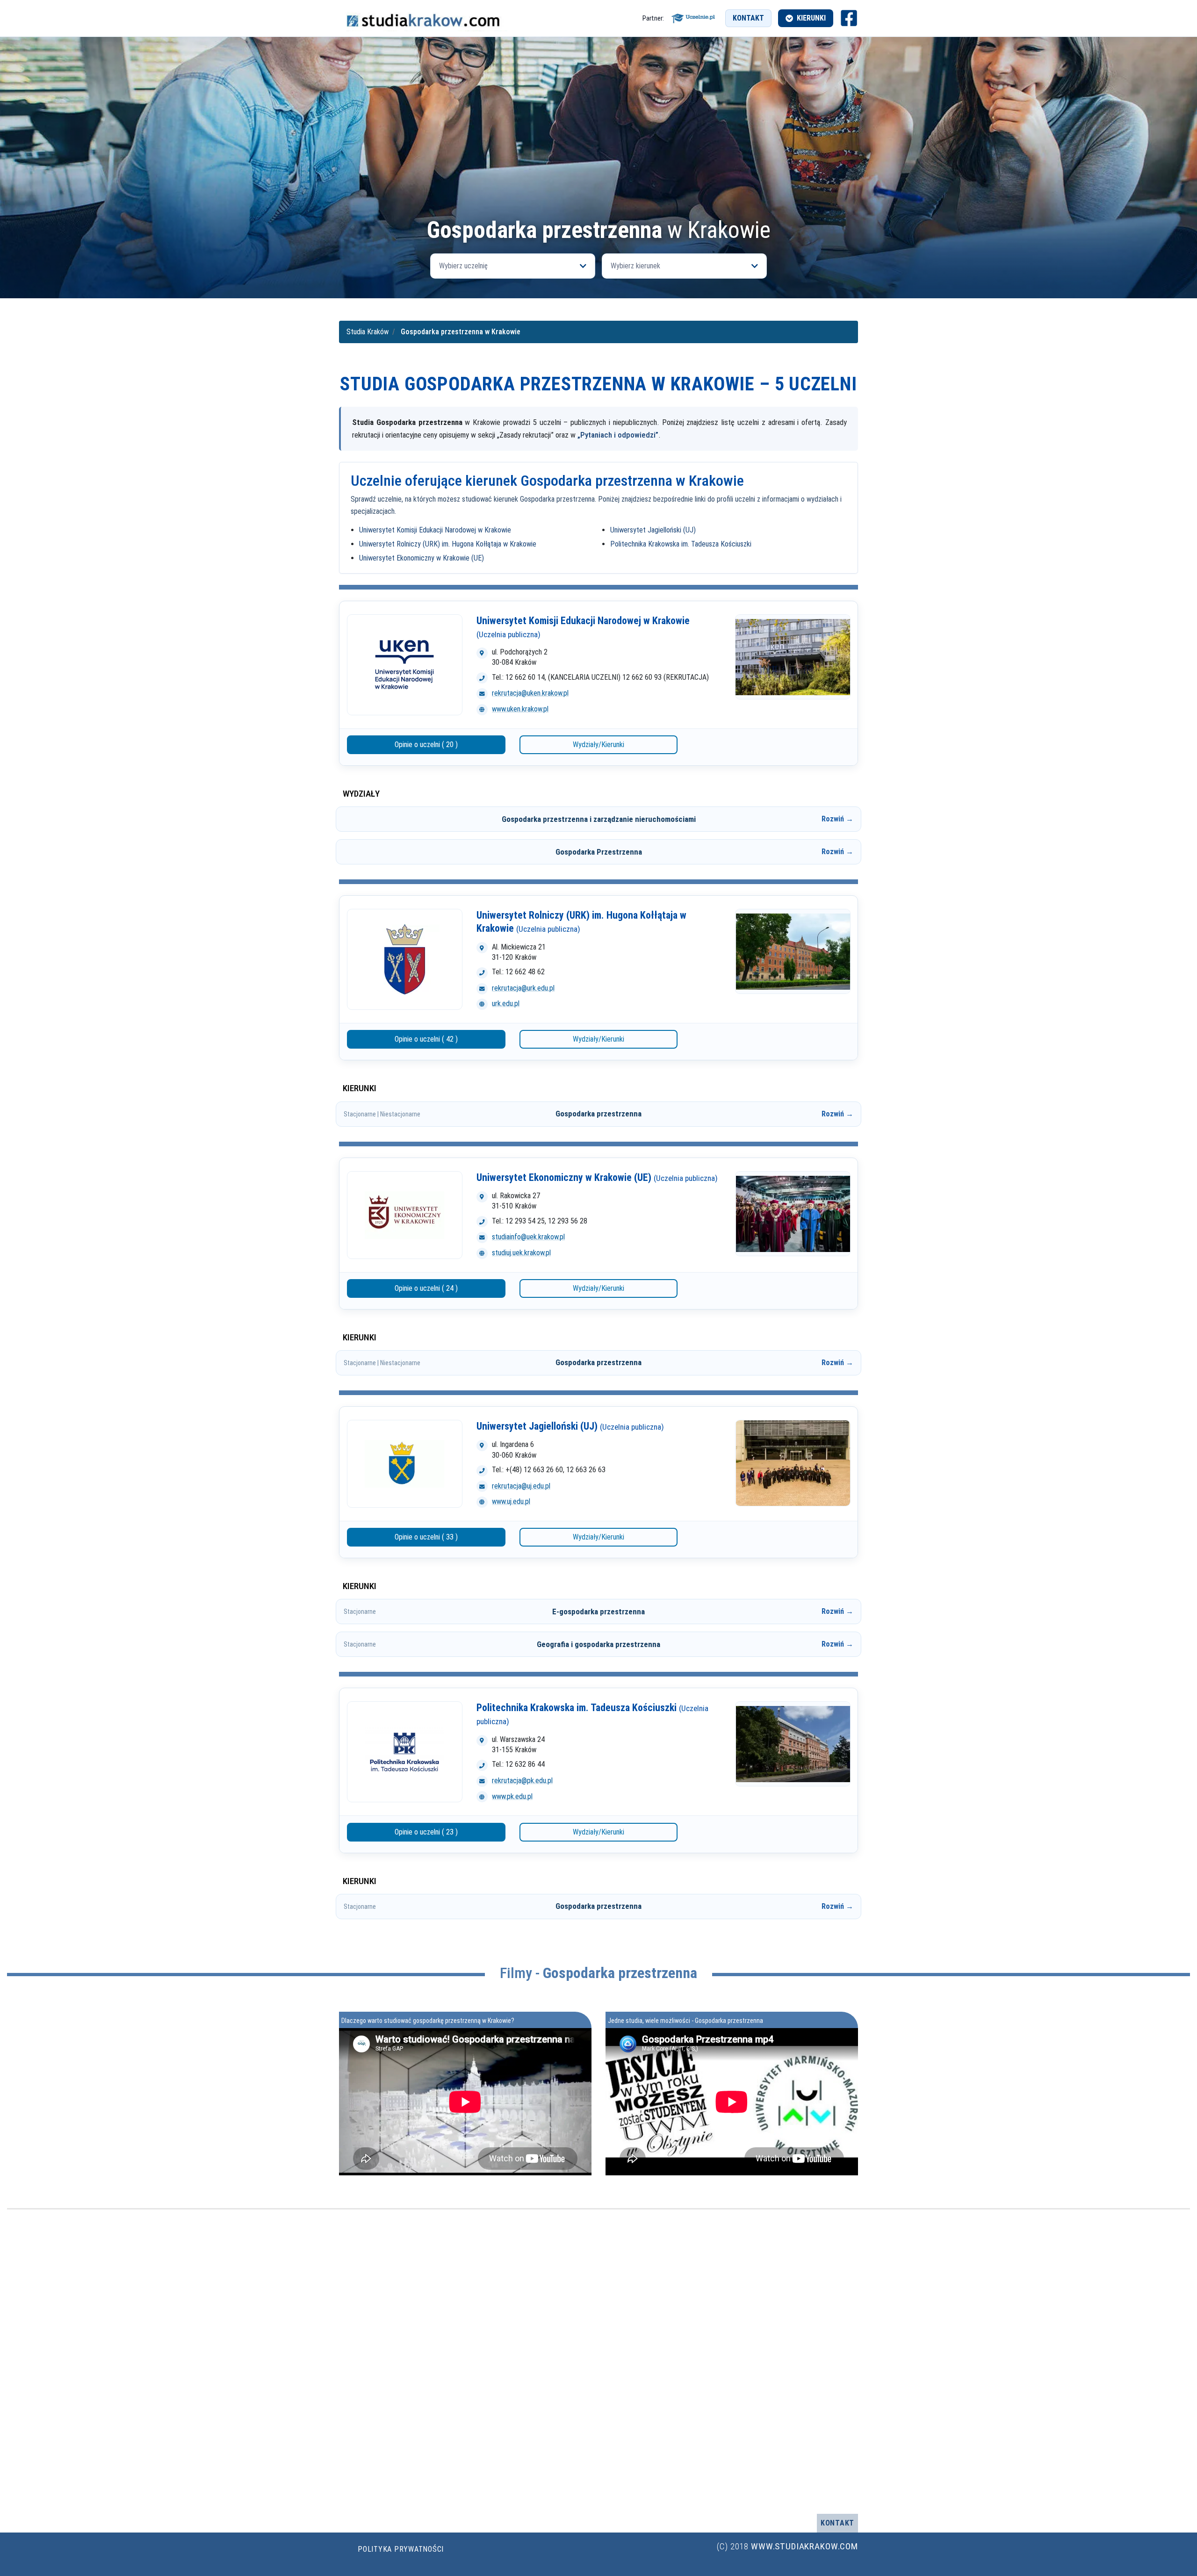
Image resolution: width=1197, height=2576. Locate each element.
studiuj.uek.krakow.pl (521, 1253)
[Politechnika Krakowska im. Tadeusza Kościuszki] (405, 1752)
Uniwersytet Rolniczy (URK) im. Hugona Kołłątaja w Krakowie (448, 544)
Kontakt (748, 18)
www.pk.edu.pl (512, 1796)
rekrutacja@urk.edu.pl (523, 988)
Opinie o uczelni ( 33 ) (426, 1537)
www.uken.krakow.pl (520, 709)
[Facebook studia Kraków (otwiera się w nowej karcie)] (849, 18)
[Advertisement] (598, 148)
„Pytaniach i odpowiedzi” (618, 435)
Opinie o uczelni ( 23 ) (426, 1832)
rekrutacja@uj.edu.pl (521, 1486)
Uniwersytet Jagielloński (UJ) (653, 530)
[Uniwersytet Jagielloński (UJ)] (405, 1464)
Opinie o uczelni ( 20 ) (426, 745)
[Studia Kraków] (423, 18)
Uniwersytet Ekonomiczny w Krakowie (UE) (422, 558)
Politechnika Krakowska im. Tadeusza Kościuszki (681, 544)
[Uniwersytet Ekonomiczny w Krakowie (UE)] (405, 1215)
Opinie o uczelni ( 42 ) (426, 1039)
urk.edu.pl (506, 1004)
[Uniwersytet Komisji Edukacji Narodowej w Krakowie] (405, 665)
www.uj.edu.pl (511, 1501)
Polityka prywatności (401, 2549)
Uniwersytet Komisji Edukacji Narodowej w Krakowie (435, 530)
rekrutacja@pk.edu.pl (522, 1781)
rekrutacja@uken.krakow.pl (530, 693)
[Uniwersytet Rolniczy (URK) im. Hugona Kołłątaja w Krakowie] (405, 959)
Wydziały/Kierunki (598, 745)
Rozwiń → (837, 819)
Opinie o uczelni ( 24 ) (426, 1288)
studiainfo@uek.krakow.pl (528, 1237)
